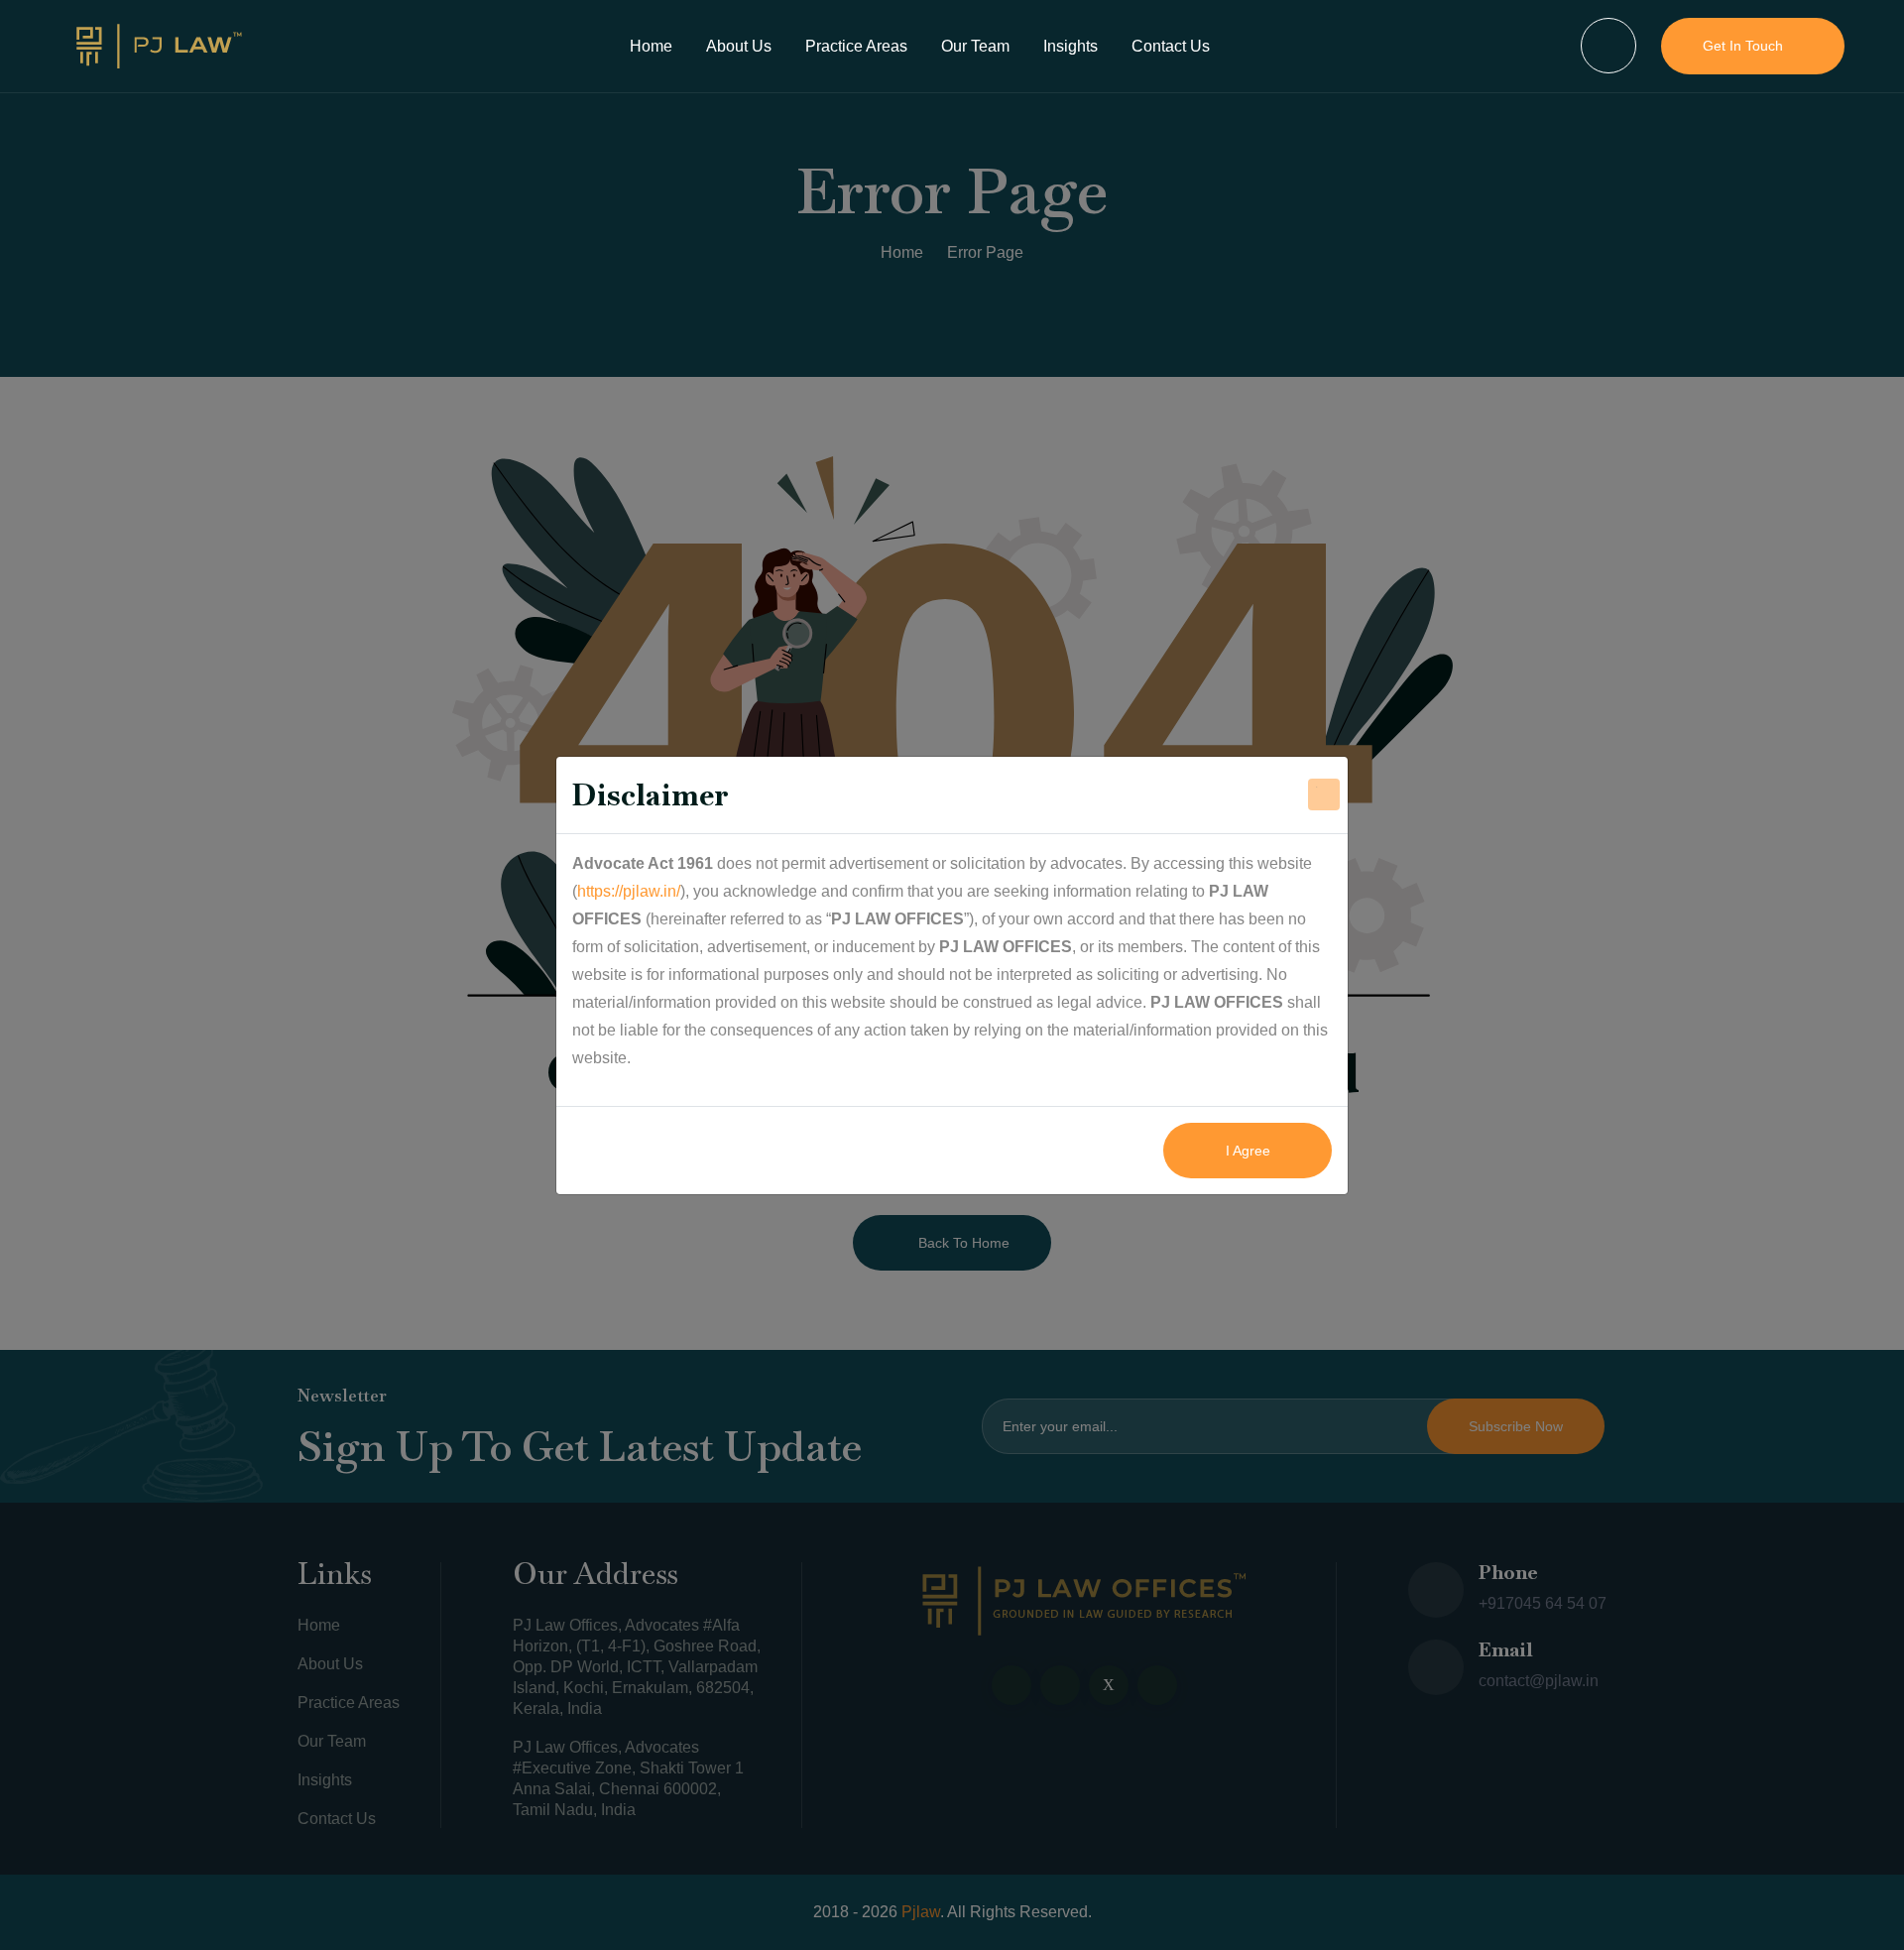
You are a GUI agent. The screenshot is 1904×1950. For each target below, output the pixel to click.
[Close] (1324, 794)
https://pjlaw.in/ (629, 891)
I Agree (1248, 1151)
